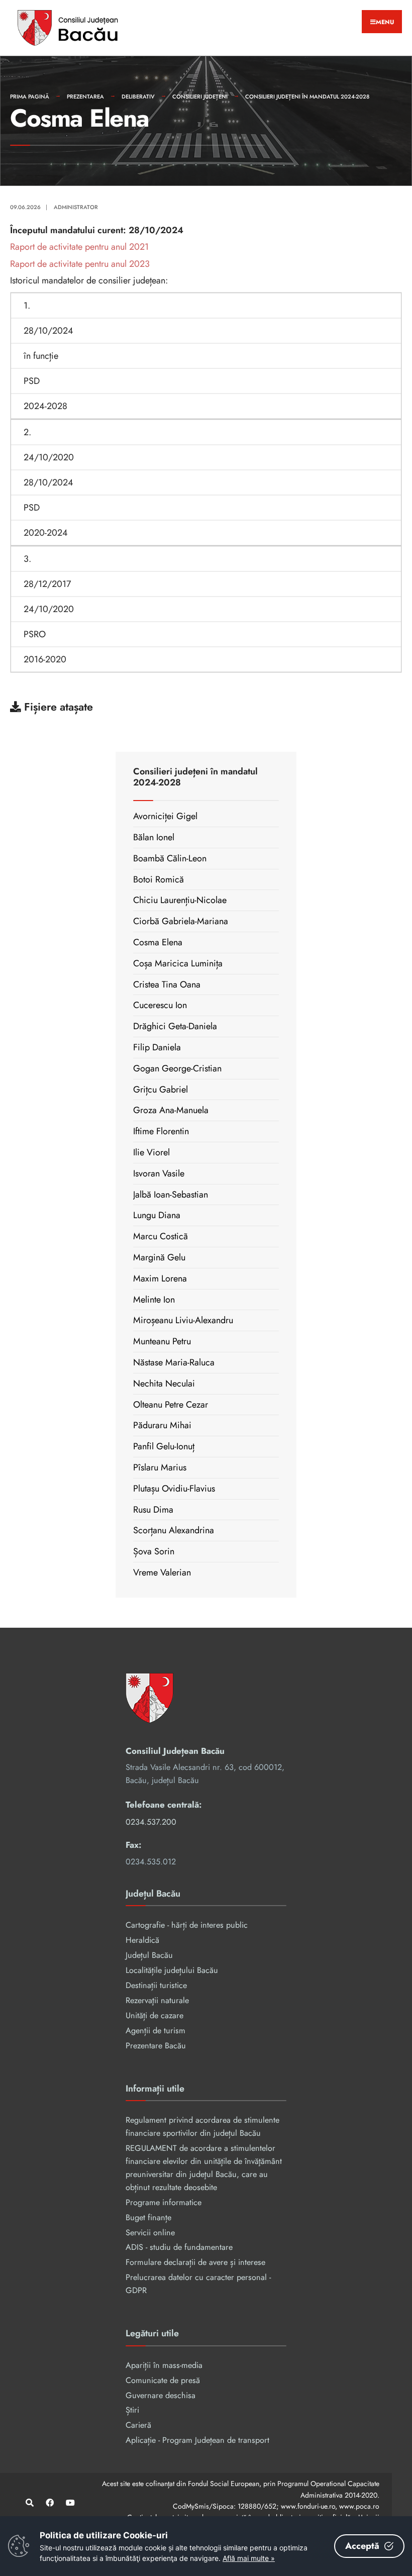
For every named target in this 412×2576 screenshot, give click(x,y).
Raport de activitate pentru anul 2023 (80, 264)
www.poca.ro (359, 2506)
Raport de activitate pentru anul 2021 (79, 247)
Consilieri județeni (200, 96)
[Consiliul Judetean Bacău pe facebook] (49, 2502)
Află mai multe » (249, 2558)
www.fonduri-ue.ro (308, 2506)
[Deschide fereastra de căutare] (29, 2502)
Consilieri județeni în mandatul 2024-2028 (307, 96)
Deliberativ (138, 96)
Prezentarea (85, 96)
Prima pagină (30, 96)
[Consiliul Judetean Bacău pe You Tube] (69, 2502)
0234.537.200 (151, 1822)
